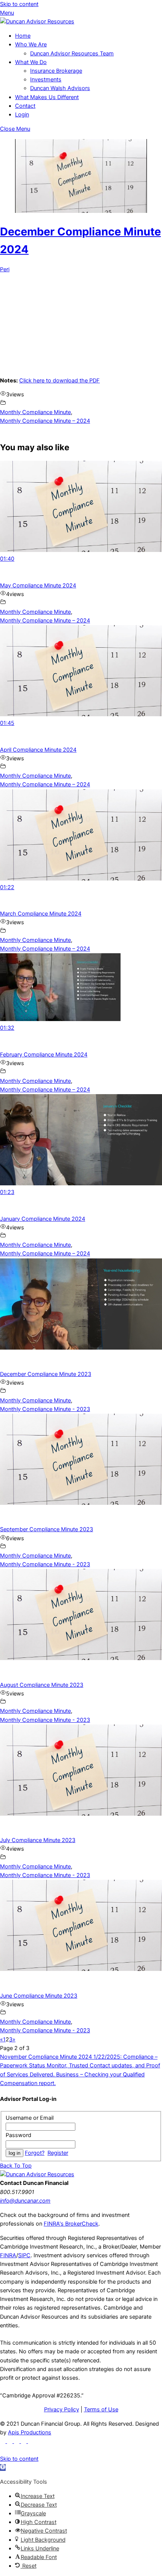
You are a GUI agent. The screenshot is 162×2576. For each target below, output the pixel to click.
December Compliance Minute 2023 (46, 1374)
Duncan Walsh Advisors (60, 88)
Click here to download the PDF (60, 381)
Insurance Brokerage (56, 71)
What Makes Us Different (47, 97)
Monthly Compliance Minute (35, 412)
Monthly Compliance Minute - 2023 (45, 1409)
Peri (5, 269)
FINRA (8, 2255)
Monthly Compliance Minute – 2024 (45, 421)
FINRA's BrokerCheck (71, 2224)
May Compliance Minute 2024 (38, 586)
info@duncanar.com (25, 2201)
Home (23, 36)
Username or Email (30, 2118)
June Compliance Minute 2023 (39, 1996)
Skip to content (19, 4)
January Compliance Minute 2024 (43, 1219)
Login (22, 115)
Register (58, 2153)
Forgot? (35, 2153)
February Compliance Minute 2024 (44, 1055)
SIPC (24, 2255)
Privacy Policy (62, 2409)
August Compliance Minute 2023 (42, 1685)
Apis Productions (30, 2432)
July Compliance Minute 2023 (38, 1840)
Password (18, 2135)
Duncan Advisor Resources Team (72, 54)
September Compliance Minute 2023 (47, 1529)
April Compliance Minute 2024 (38, 750)
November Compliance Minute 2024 (46, 2057)
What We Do (31, 62)
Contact (25, 106)
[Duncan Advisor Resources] (37, 21)
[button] (3, 2467)
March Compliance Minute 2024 (41, 914)
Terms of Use (101, 2409)
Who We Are (31, 44)
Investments (46, 79)
